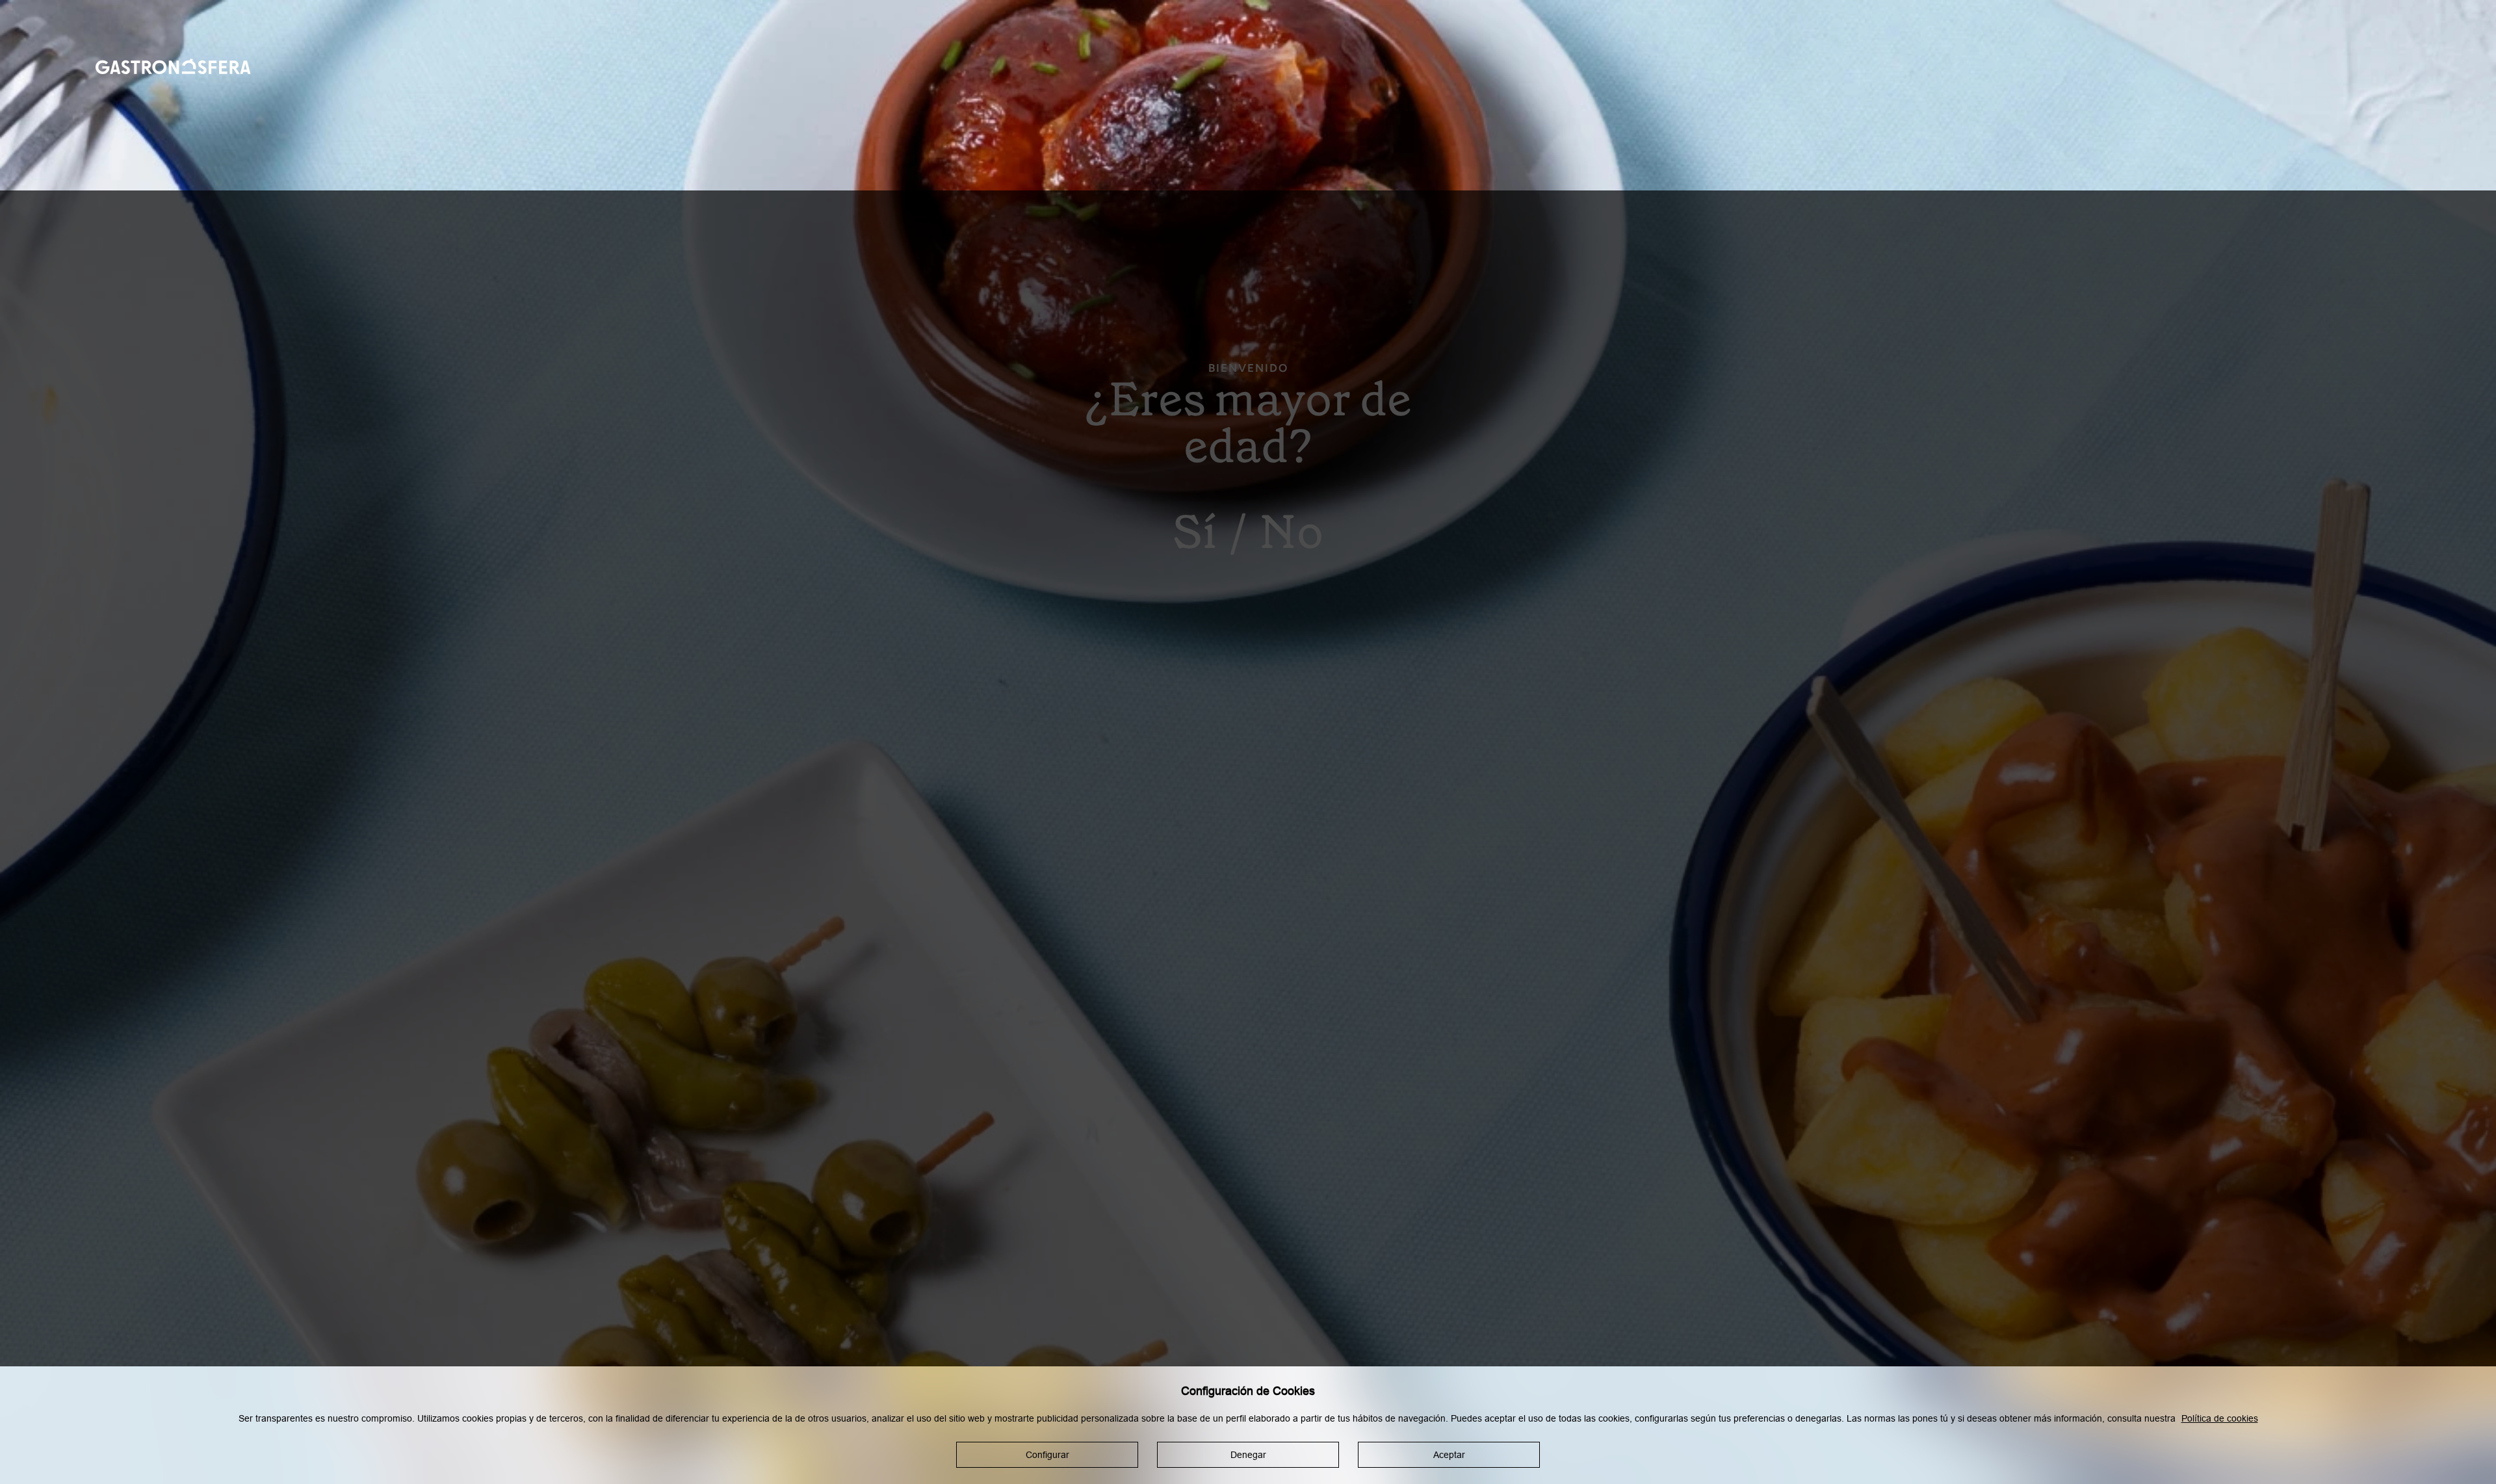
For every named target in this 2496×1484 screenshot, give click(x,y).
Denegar (1248, 1455)
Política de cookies (2220, 1418)
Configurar (1047, 1455)
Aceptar (1449, 1455)
